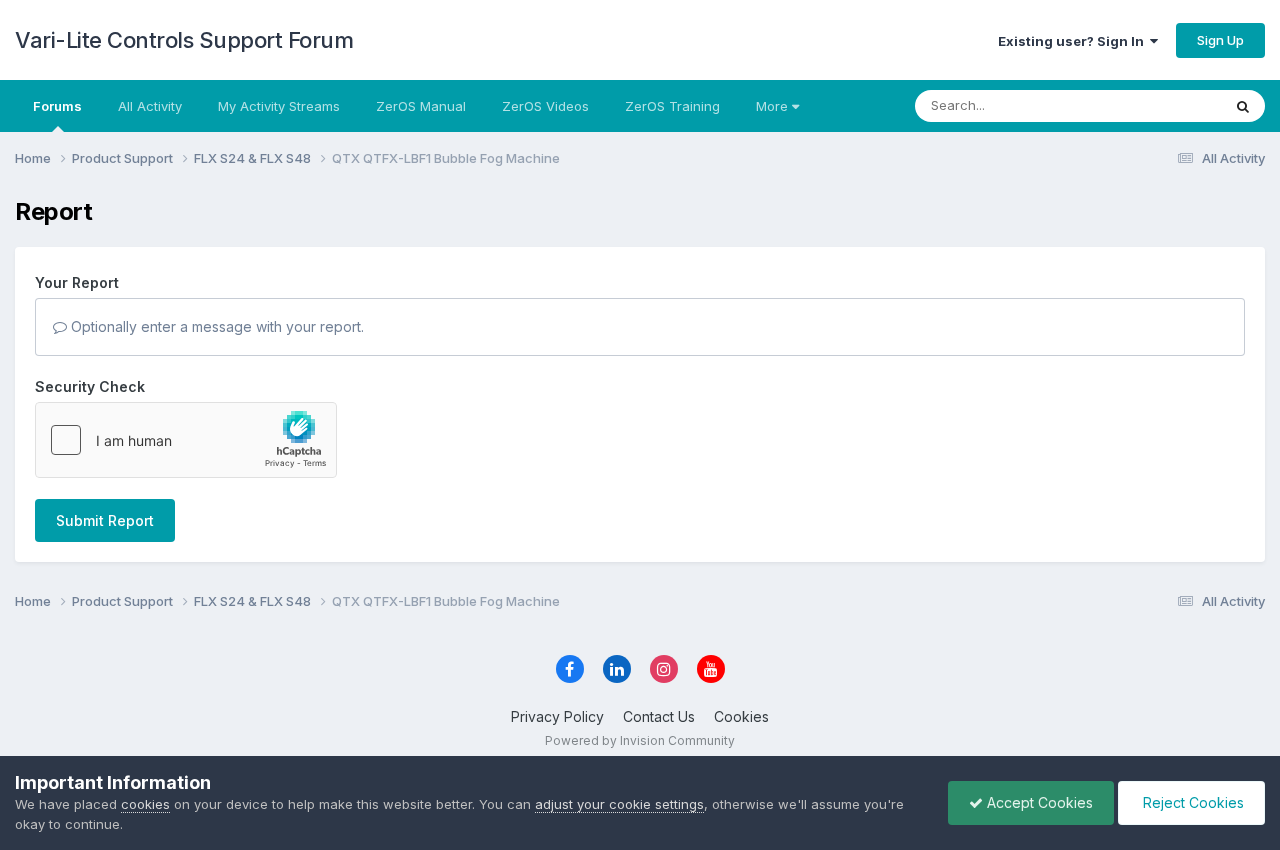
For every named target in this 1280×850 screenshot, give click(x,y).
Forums (57, 106)
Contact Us (659, 716)
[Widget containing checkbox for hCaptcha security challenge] (186, 440)
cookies (145, 804)
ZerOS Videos (545, 106)
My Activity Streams (279, 106)
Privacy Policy (557, 716)
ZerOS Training (672, 106)
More (772, 106)
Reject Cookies (1191, 802)
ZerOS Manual (421, 106)
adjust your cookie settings (619, 804)
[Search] (1243, 106)
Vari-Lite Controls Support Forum (184, 40)
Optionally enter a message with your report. (215, 326)
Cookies (741, 716)
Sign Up (1220, 40)
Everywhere (1159, 105)
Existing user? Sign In (1074, 41)
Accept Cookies (1038, 802)
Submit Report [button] (105, 520)
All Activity (150, 106)
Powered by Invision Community (640, 740)
